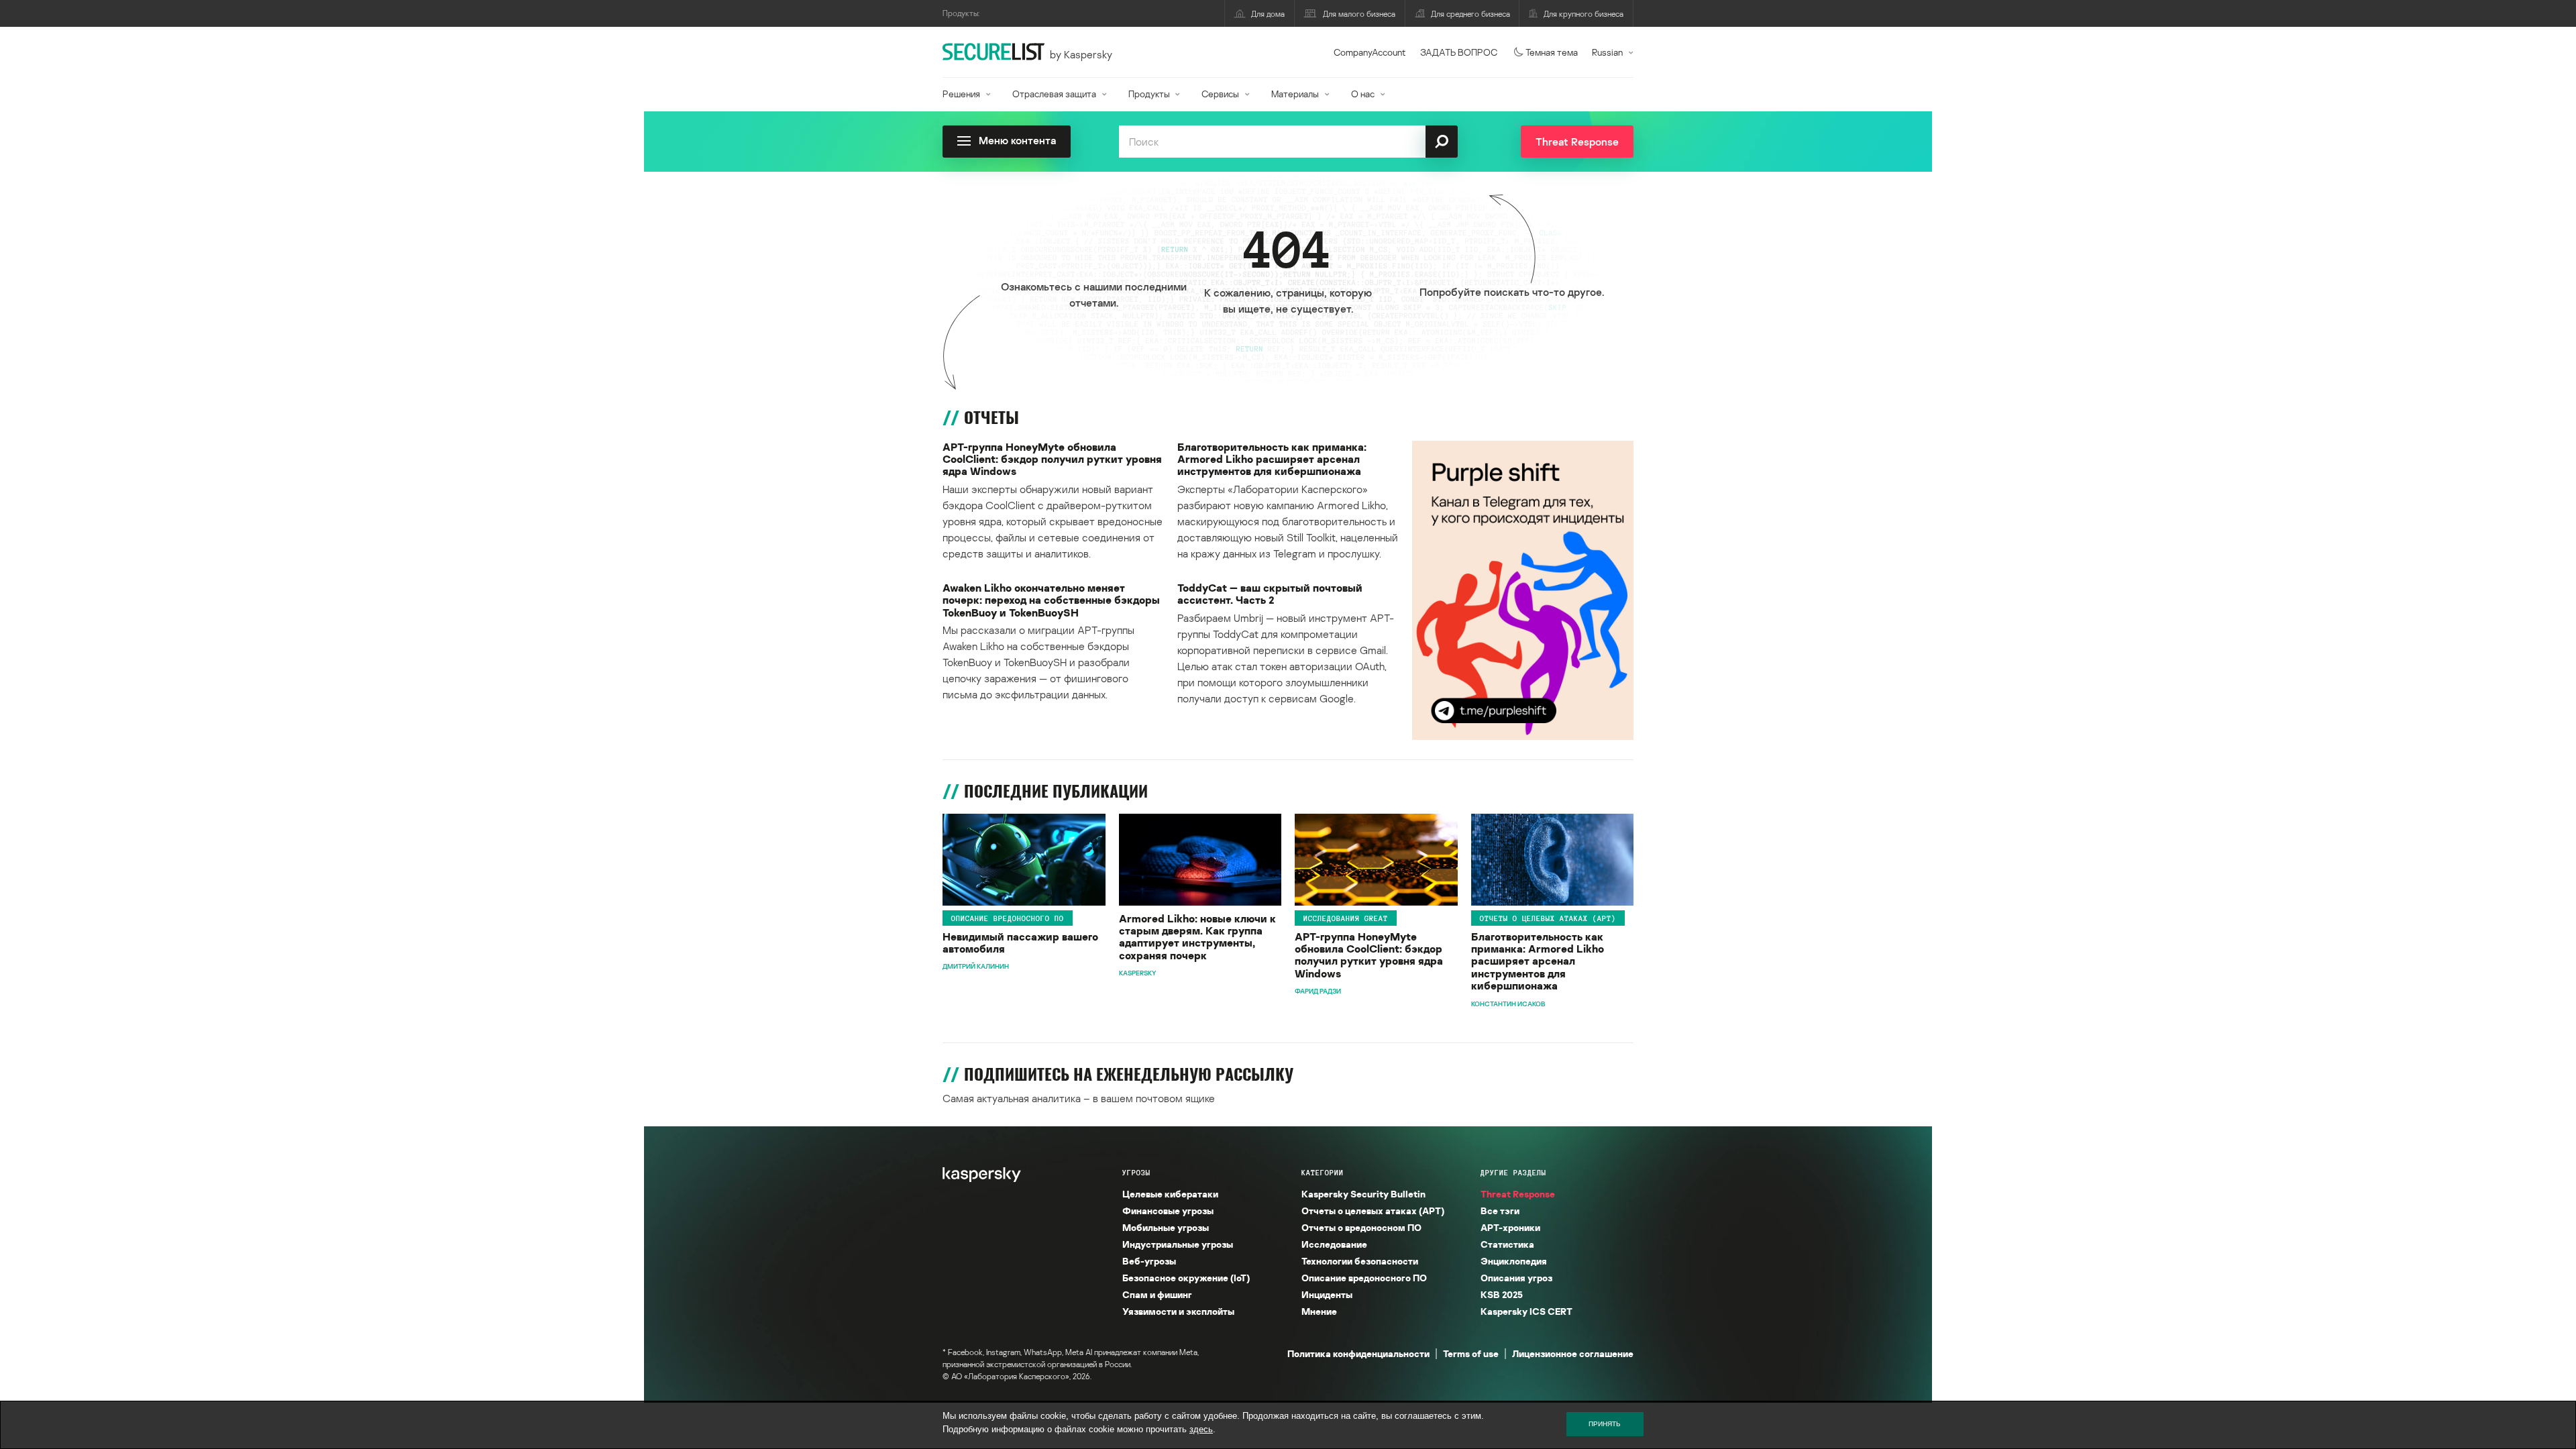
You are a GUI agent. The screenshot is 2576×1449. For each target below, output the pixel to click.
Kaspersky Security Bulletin (1363, 1194)
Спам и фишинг (1157, 1294)
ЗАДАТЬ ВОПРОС (1459, 52)
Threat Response (1518, 1194)
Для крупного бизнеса (1584, 14)
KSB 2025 (1502, 1294)
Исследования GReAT (1346, 918)
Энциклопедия (1514, 1261)
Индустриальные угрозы (1178, 1244)
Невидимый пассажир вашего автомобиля (1020, 943)
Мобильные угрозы (1166, 1227)
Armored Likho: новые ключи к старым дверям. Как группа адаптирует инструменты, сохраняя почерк (1197, 937)
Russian (1607, 52)
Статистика (1507, 1244)
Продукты (1149, 94)
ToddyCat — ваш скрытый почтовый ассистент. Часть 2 (1270, 594)
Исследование (1334, 1244)
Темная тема (1552, 52)
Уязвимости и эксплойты (1178, 1311)
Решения (961, 94)
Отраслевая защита (1054, 94)
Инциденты (1327, 1294)
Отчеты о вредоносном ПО (1361, 1227)
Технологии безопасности (1360, 1261)
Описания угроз (1516, 1278)
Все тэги (1500, 1211)
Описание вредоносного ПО (1008, 918)
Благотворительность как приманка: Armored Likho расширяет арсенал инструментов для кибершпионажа (1272, 459)
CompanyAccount (1370, 52)
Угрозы (1136, 1173)
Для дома (1268, 14)
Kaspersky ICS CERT (1526, 1311)
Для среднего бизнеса (1470, 14)
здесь (1201, 1429)
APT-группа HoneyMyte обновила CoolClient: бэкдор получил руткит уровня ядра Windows (1052, 459)
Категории (1323, 1173)
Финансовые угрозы (1168, 1211)
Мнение (1319, 1311)
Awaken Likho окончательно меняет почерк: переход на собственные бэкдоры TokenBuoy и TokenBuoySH (1051, 600)
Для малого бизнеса (1359, 14)
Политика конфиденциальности (1358, 1353)
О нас (1363, 94)
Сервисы (1220, 94)
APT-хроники (1510, 1227)
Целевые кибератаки (1170, 1194)
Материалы (1295, 94)
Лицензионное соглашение (1573, 1353)
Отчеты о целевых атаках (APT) (1548, 918)
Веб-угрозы (1149, 1261)
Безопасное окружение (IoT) (1186, 1278)
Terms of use (1471, 1353)
